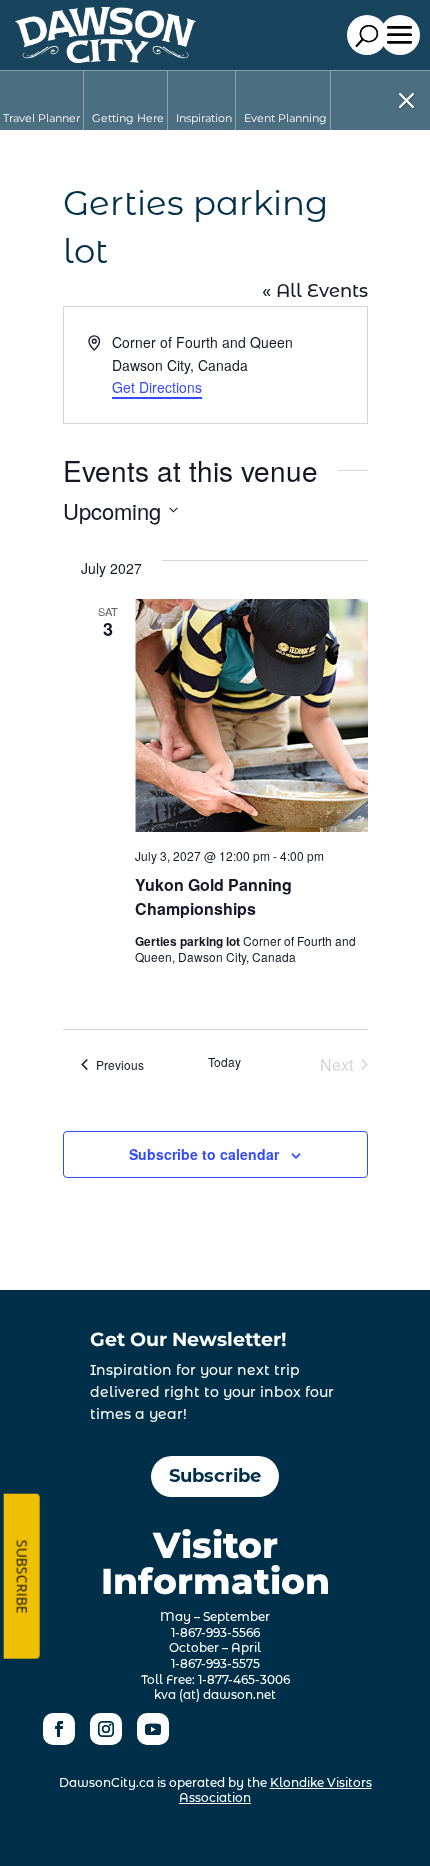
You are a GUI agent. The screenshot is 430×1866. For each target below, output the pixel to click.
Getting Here (128, 118)
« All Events (315, 291)
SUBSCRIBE (22, 1576)
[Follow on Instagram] (106, 1729)
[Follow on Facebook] (59, 1729)
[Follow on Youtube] (153, 1729)
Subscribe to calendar (204, 1154)
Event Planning (285, 118)
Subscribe (215, 1476)
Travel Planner (41, 118)
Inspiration (204, 118)
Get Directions (157, 387)
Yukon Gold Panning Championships (213, 896)
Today (224, 1062)
